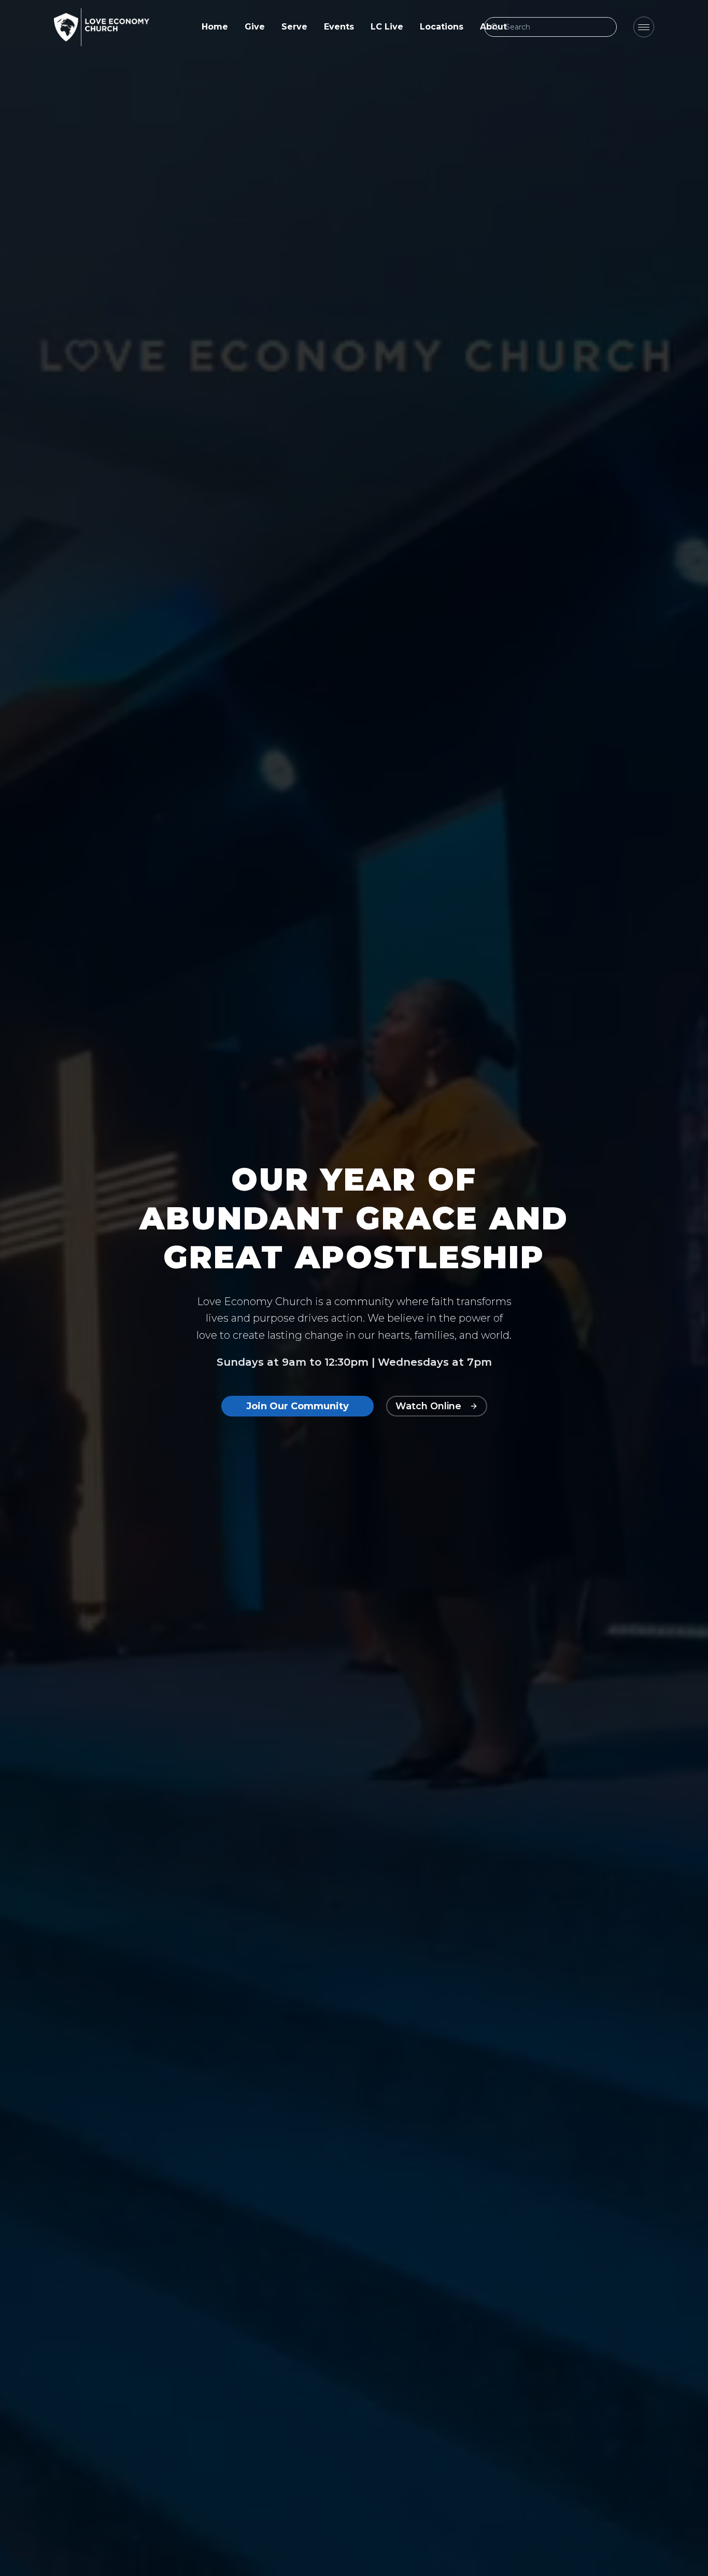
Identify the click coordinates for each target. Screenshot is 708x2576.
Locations (442, 27)
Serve (294, 27)
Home (215, 27)
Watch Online (428, 1406)
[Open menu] (644, 27)
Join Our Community (298, 1406)
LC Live (387, 27)
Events (339, 27)
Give (255, 27)
